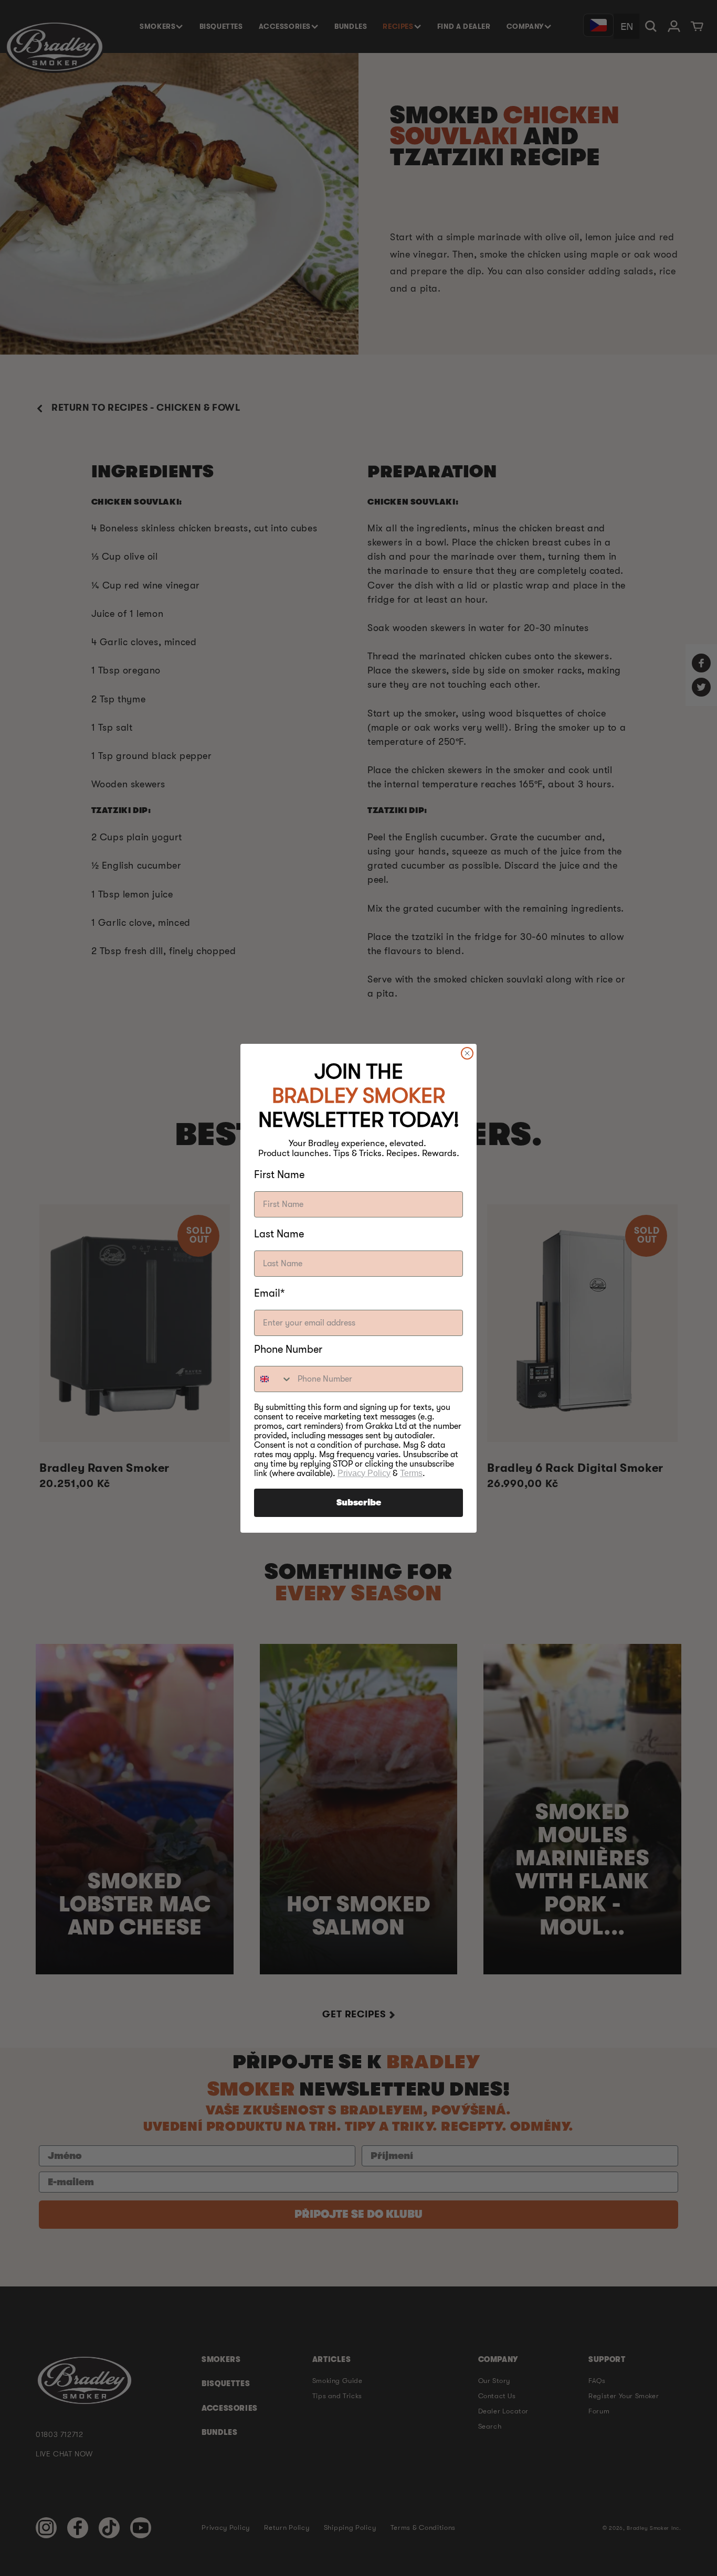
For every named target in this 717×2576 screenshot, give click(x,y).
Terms (411, 1473)
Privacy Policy (364, 1473)
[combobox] (273, 1379)
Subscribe (359, 1503)
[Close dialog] (467, 1053)
